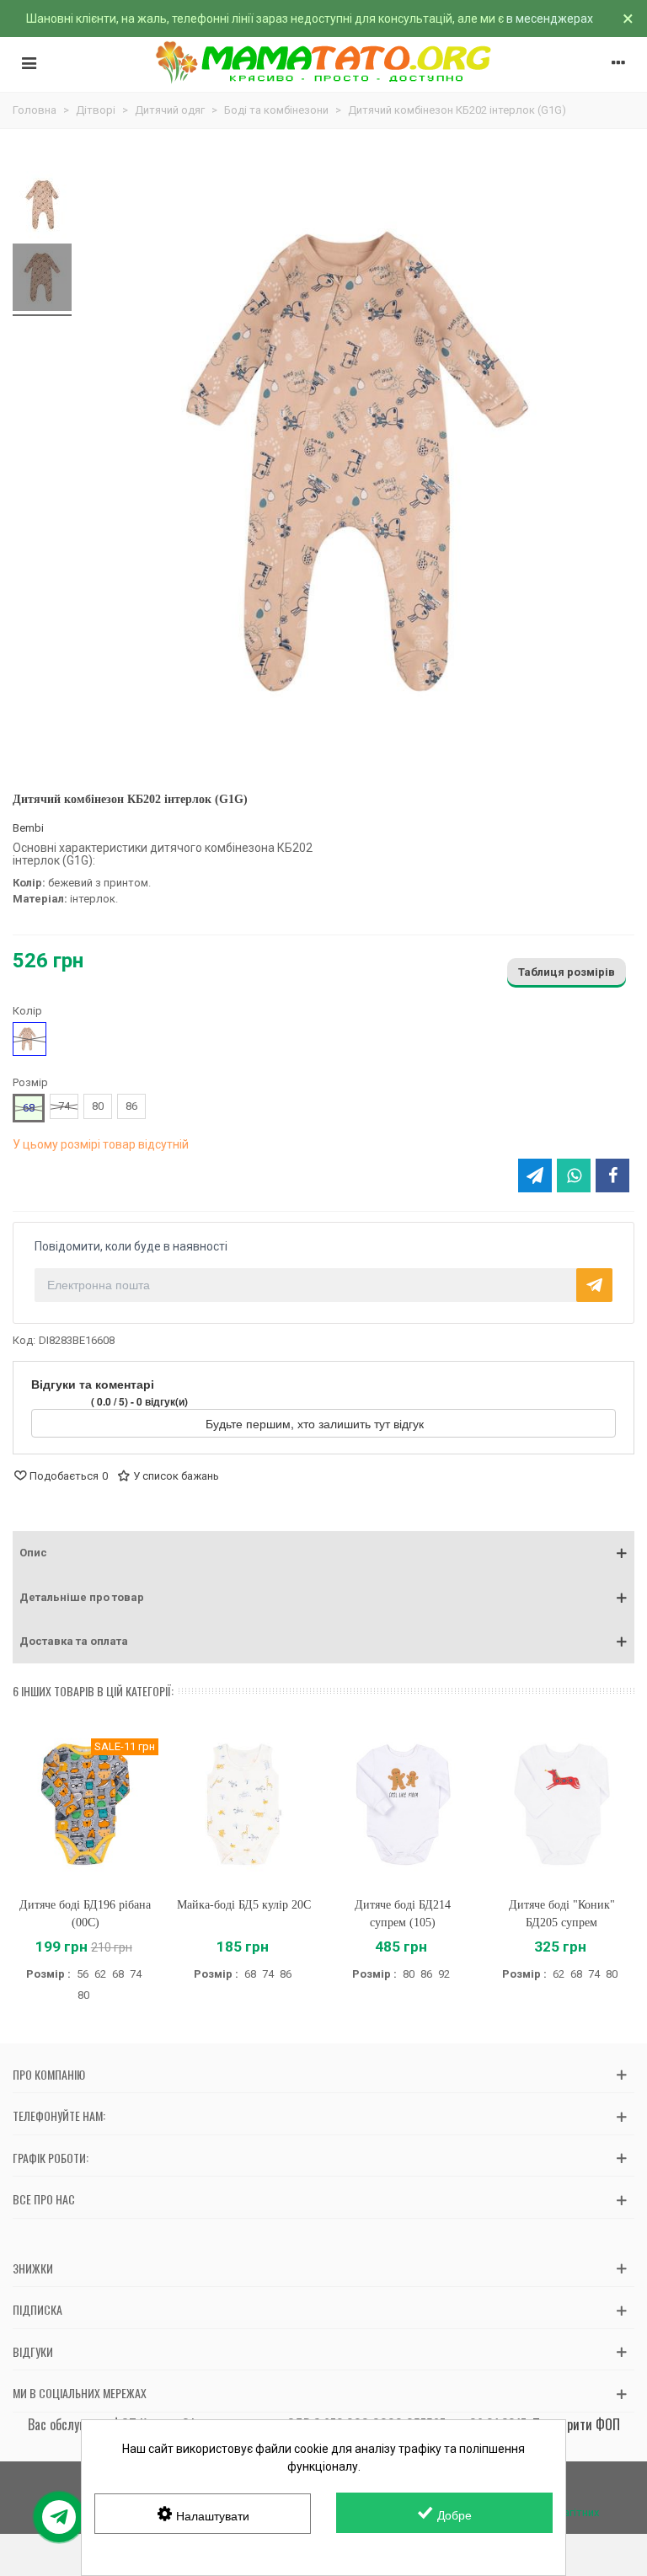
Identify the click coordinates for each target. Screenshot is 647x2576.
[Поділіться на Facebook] (612, 1176)
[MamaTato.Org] (324, 62)
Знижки (33, 2268)
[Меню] (29, 62)
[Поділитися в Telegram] (535, 1176)
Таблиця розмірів (567, 972)
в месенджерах (550, 19)
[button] (323, 1553)
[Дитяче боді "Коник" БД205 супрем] (562, 1805)
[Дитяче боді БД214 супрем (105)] (403, 1805)
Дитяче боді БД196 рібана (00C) (85, 1914)
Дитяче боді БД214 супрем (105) (403, 1914)
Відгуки (33, 2351)
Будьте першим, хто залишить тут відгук (316, 1423)
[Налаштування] (618, 62)
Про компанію (49, 2074)
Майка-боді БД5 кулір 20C (244, 1905)
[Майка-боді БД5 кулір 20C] (245, 1805)
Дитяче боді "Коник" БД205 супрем (562, 1914)
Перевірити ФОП (576, 2424)
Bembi (28, 828)
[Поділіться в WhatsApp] (574, 1176)
